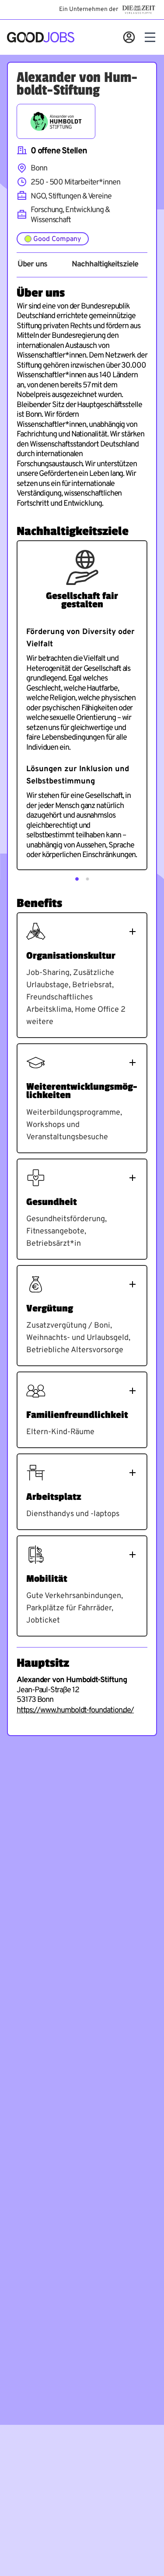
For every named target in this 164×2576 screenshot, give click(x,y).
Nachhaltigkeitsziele (105, 265)
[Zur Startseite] (41, 37)
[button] (77, 879)
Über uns (32, 265)
